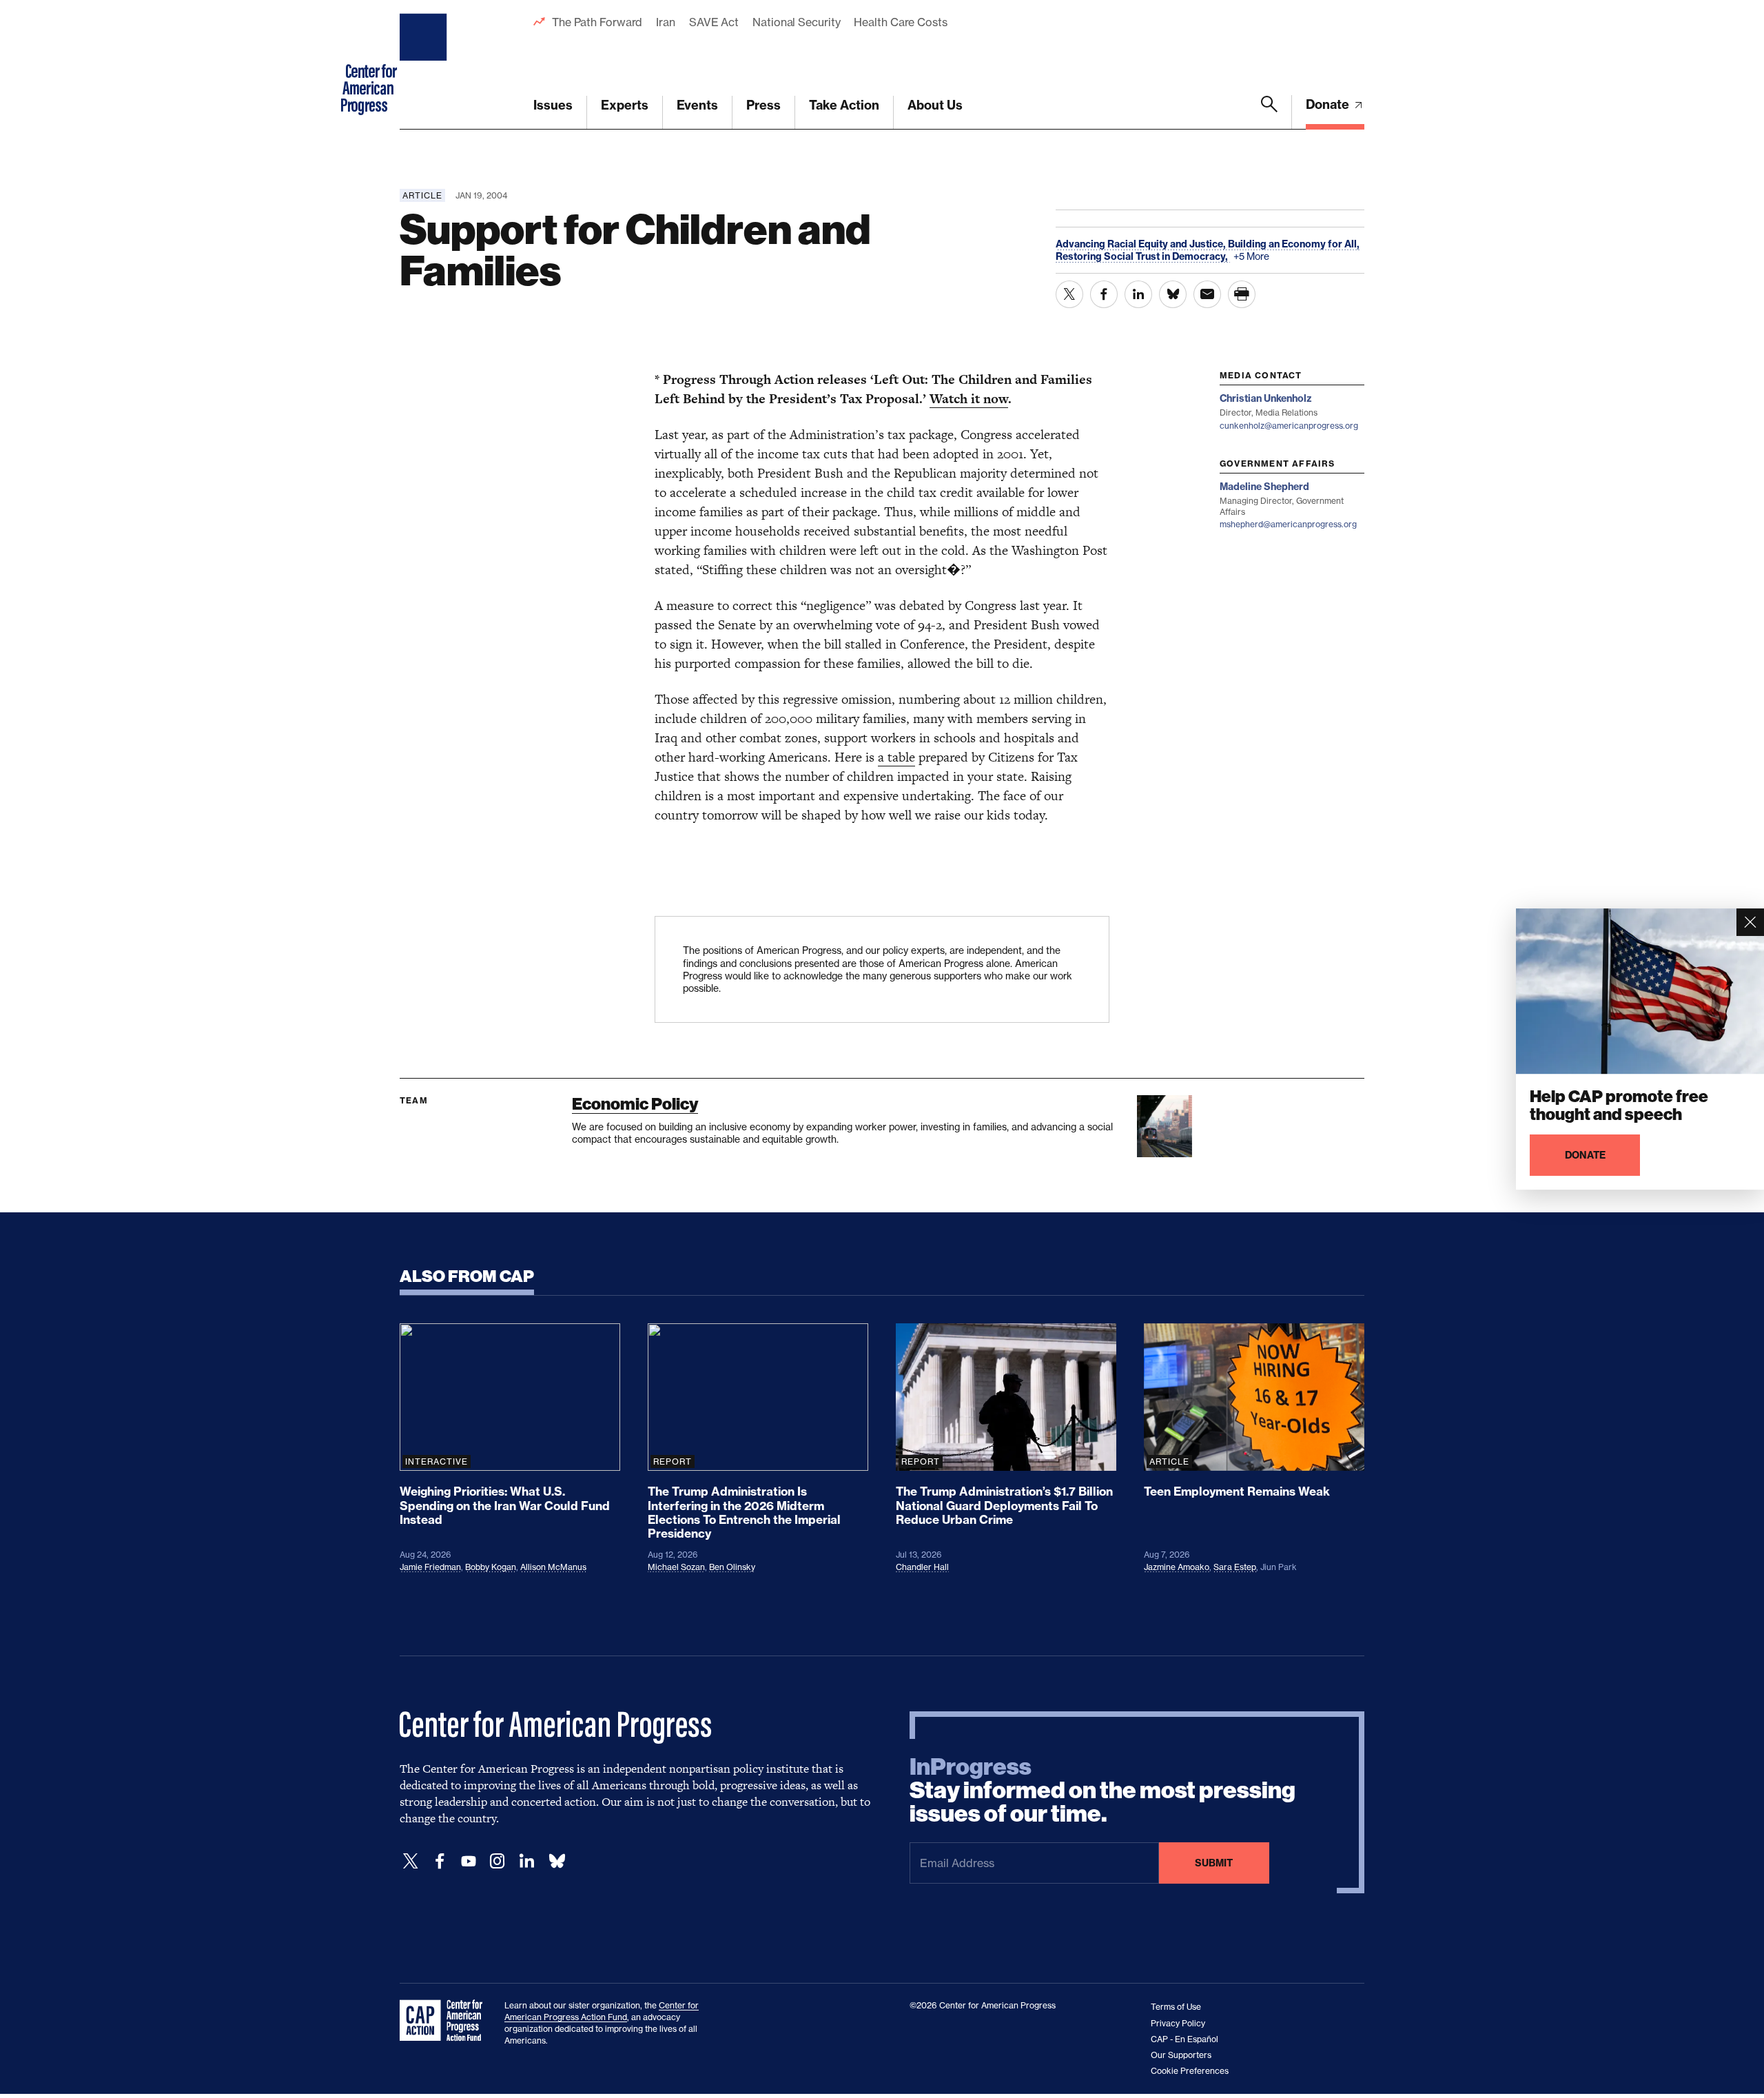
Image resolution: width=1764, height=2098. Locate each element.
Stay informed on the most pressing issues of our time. (1102, 1791)
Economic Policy (635, 1104)
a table (896, 757)
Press (763, 105)
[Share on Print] (1242, 294)
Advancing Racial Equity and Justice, (1142, 244)
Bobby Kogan (491, 1567)
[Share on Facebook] (1104, 294)
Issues (553, 105)
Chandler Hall (922, 1567)
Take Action (844, 105)
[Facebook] (440, 1861)
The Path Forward (597, 22)
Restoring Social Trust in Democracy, (1143, 256)
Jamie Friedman (430, 1567)
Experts (625, 105)
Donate (1329, 104)
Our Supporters (1181, 2055)
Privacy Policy (1178, 2023)
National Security (796, 22)
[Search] (1269, 112)
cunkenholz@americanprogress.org (1289, 426)
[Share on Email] (1207, 294)
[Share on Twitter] (1069, 294)
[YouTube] (469, 1861)
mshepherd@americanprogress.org (1288, 524)
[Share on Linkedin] (1138, 294)
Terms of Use (1176, 2007)
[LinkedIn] (526, 1861)
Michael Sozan (676, 1567)
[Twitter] (411, 1861)
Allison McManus (553, 1567)
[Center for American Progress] (425, 65)
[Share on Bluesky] (1173, 294)
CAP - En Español (1184, 2039)
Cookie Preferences (1190, 2071)
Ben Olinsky (732, 1567)
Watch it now (969, 399)
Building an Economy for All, (1294, 244)
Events (697, 105)
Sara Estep (1235, 1567)
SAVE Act (714, 22)
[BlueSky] (557, 1861)
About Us (935, 105)
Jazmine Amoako (1177, 1567)
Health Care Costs (900, 22)
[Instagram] (498, 1861)
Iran (666, 22)
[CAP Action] (445, 2021)
